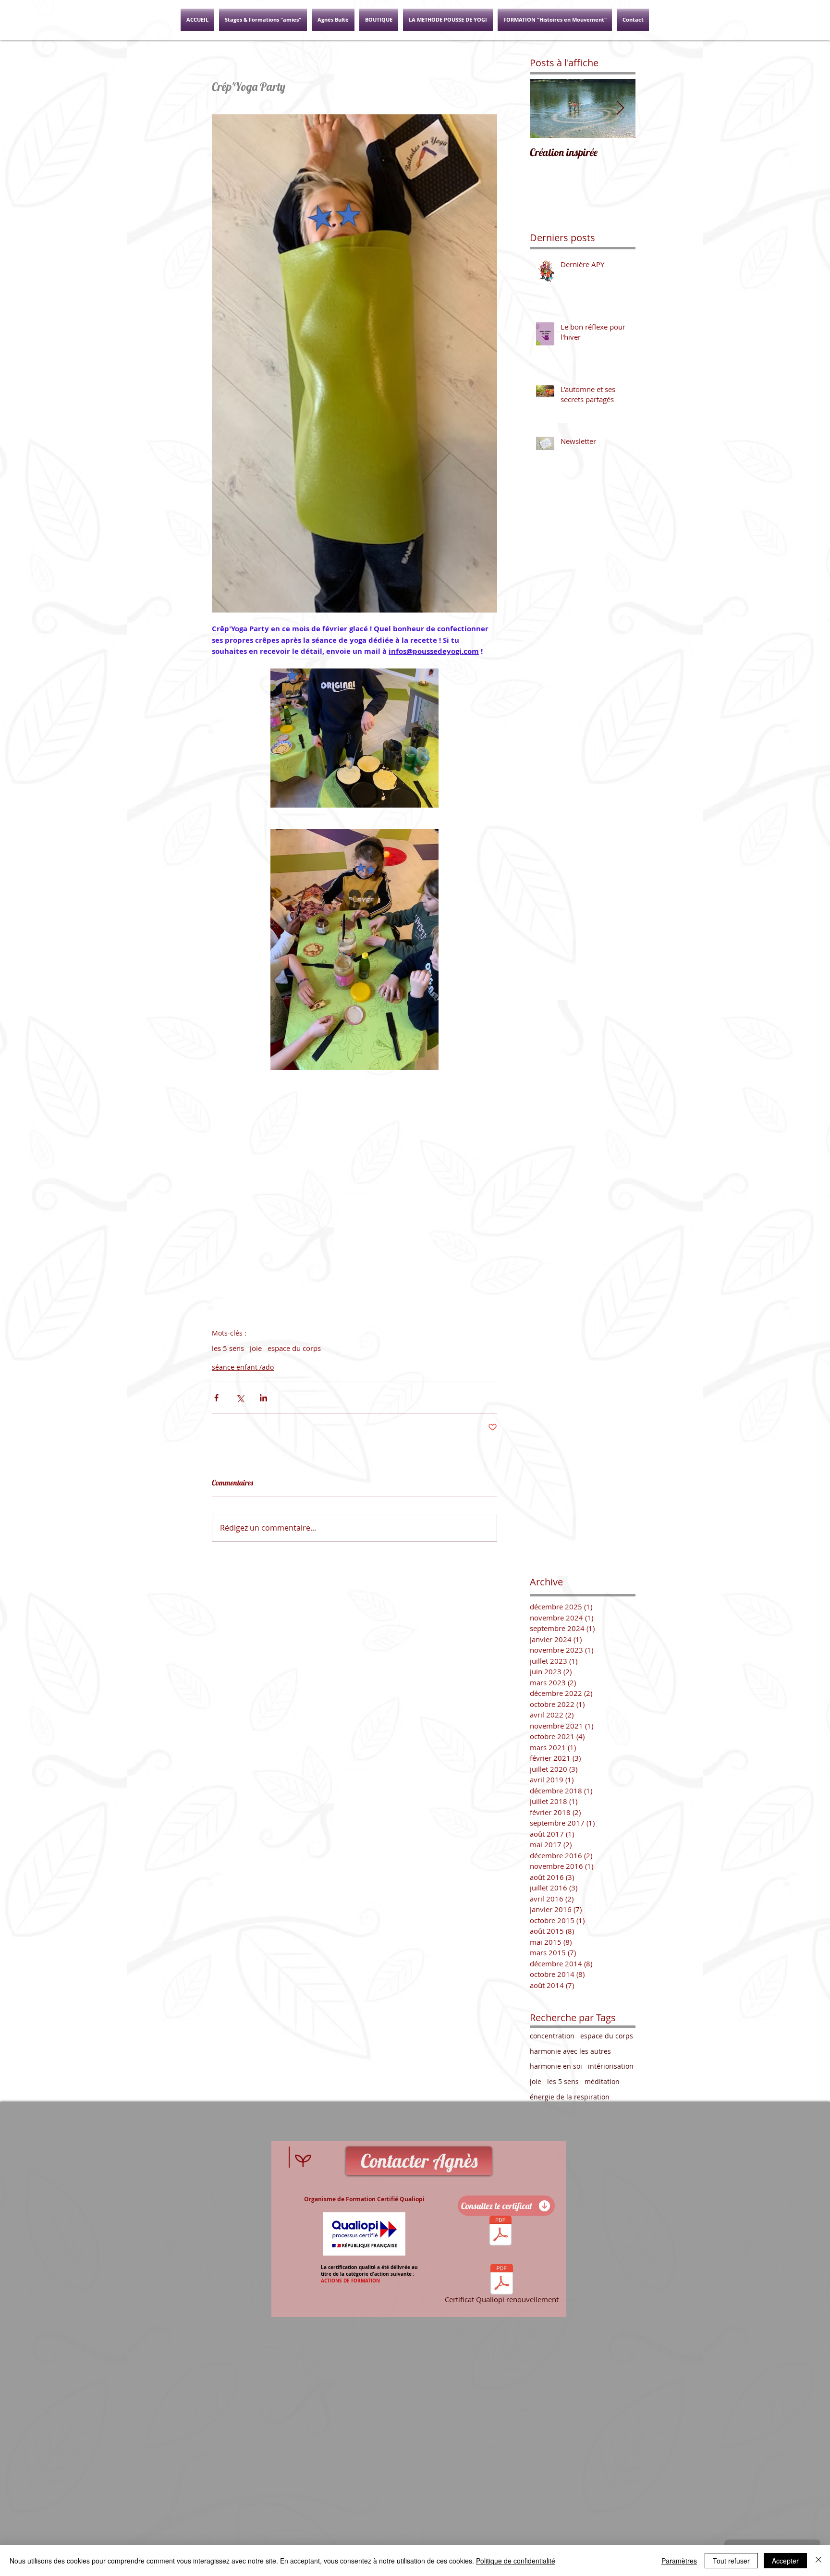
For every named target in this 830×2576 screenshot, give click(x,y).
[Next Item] (620, 108)
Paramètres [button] (679, 2561)
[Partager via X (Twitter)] (240, 1398)
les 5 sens (228, 1348)
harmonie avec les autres (570, 2051)
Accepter (785, 2561)
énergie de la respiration (570, 2097)
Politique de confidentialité (516, 2561)
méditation (602, 2081)
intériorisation (611, 2066)
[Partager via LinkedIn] (263, 1398)
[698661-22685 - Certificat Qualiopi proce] (500, 2232)
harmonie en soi (556, 2066)
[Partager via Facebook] (216, 1398)
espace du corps (294, 1348)
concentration (552, 2036)
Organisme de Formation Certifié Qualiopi (364, 2199)
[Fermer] (818, 2561)
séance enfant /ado (243, 1367)
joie (256, 1348)
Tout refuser (731, 2561)
